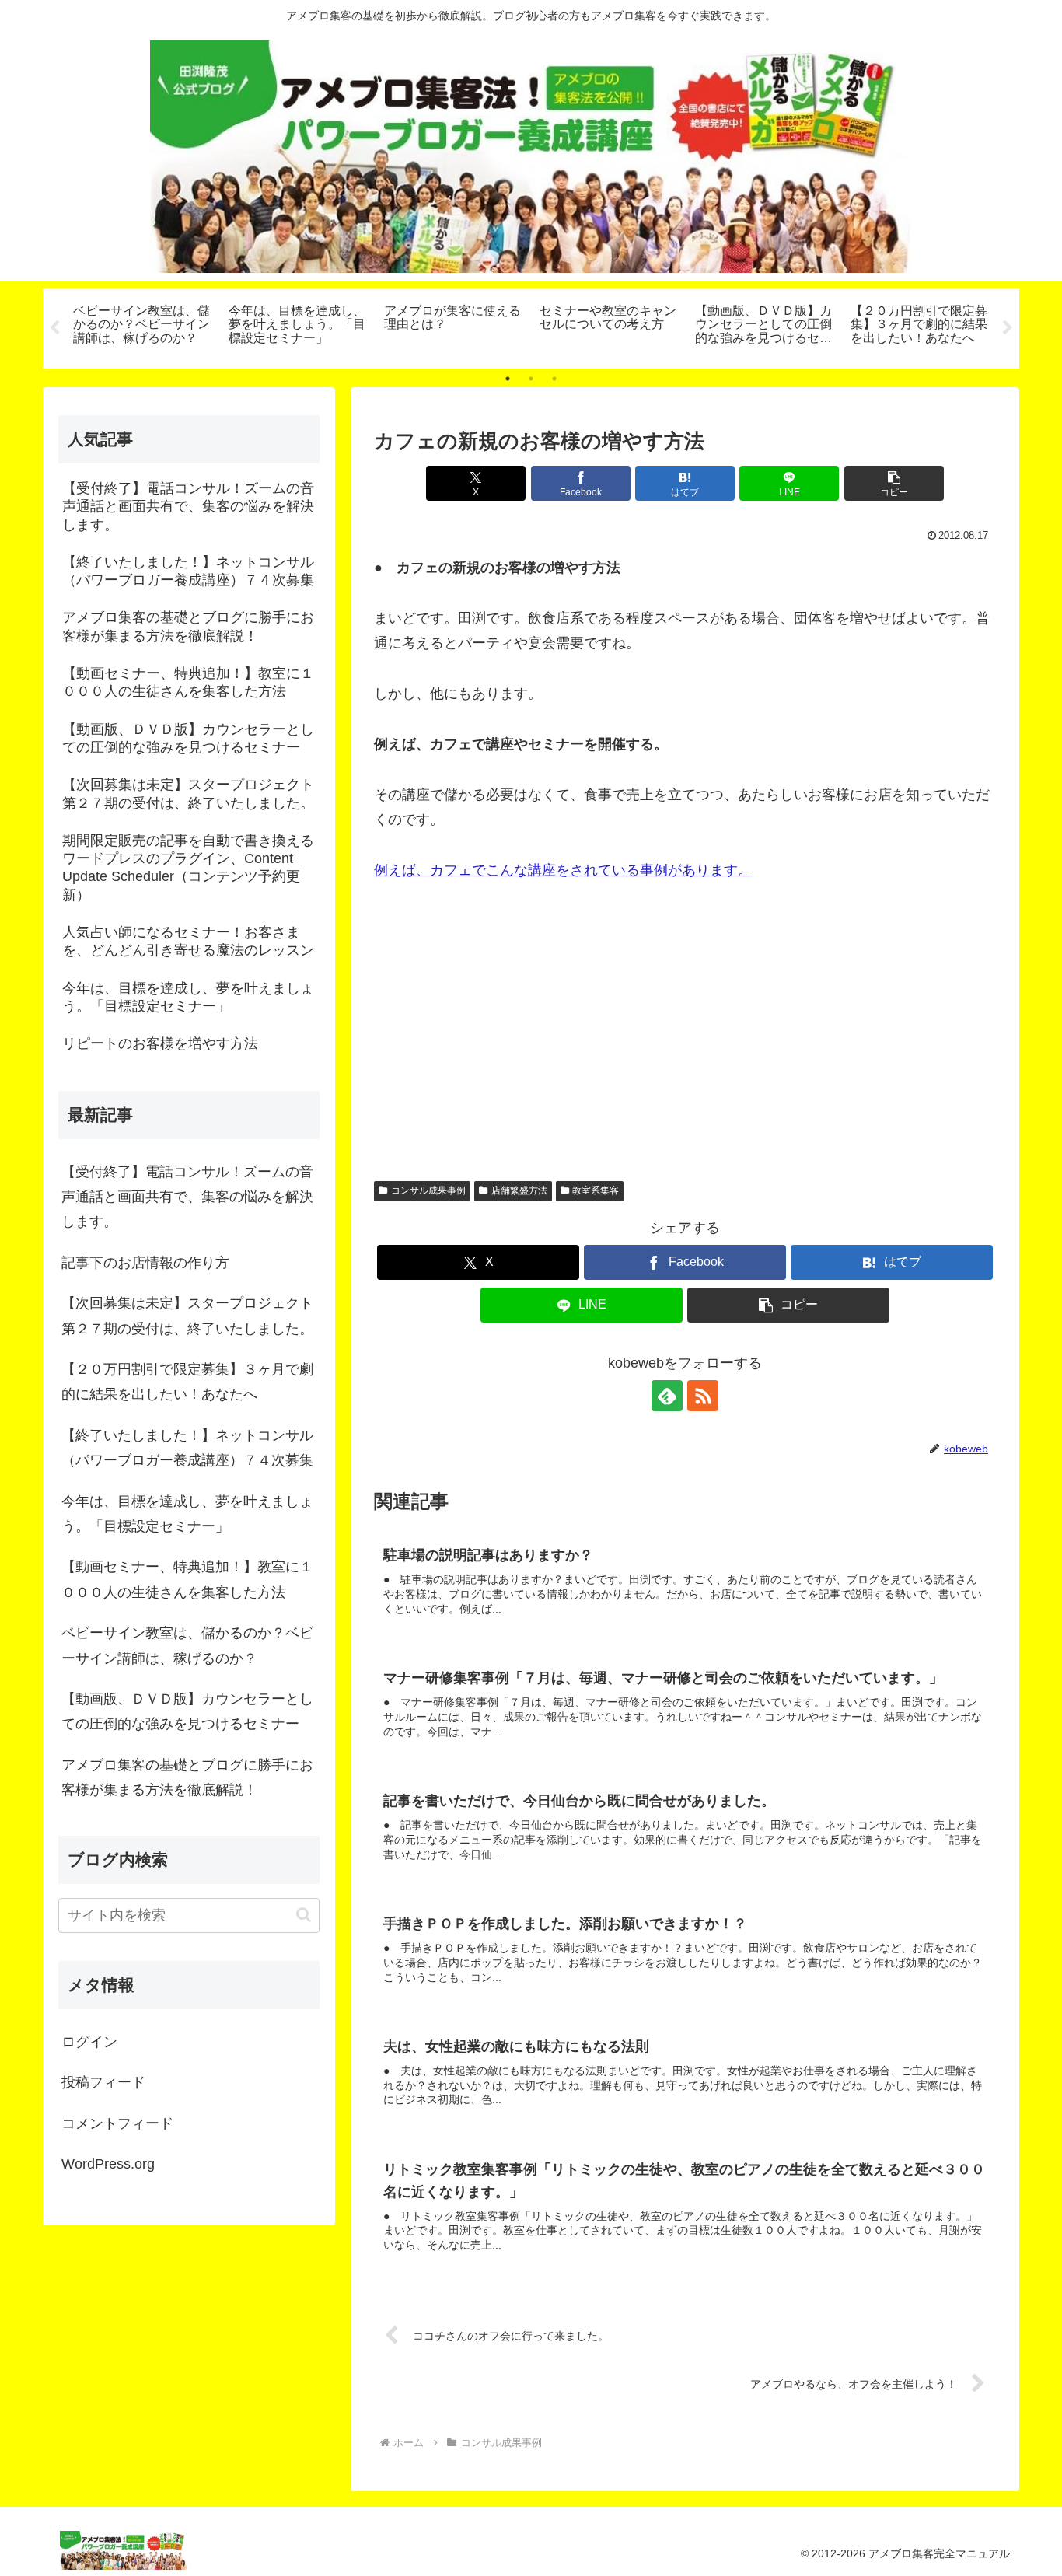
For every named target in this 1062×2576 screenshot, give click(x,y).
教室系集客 (596, 1190)
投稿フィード (103, 2082)
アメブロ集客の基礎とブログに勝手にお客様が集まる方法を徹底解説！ (187, 1777)
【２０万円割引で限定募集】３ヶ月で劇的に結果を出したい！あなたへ (187, 1382)
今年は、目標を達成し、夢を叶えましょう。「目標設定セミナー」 (187, 1514)
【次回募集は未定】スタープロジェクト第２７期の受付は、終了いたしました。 (187, 1316)
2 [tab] (531, 379)
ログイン (89, 2042)
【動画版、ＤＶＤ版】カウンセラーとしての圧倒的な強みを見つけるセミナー (187, 1711)
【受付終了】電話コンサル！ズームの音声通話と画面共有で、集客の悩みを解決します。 (187, 1197)
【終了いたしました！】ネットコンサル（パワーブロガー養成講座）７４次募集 (187, 1448)
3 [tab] (554, 379)
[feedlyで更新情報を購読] (667, 1396)
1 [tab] (508, 379)
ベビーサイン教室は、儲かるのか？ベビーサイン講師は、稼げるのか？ (187, 1645)
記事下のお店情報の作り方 (145, 1263)
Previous (54, 328)
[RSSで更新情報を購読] (703, 1396)
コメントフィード (117, 2123)
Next (1008, 328)
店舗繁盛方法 (519, 1190)
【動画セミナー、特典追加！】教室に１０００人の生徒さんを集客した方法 (187, 1579)
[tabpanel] (142, 326)
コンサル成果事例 (428, 1190)
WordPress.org (108, 2164)
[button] (894, 483)
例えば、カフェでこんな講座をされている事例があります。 (563, 870)
